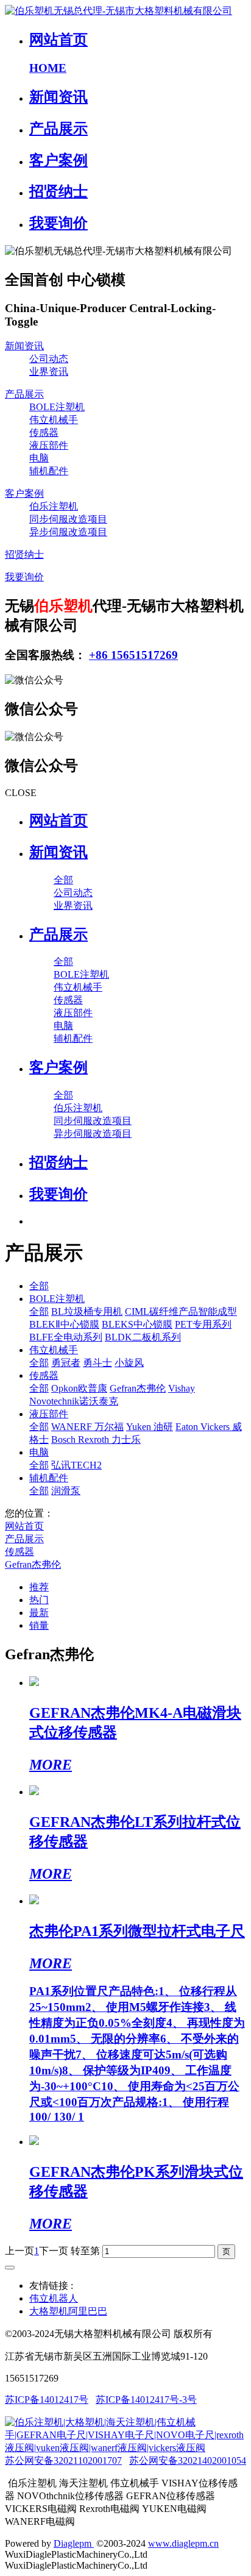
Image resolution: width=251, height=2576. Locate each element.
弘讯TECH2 (76, 1465)
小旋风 (129, 1363)
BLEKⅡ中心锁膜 (64, 1324)
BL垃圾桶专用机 (87, 1311)
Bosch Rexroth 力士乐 (96, 1439)
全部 (63, 880)
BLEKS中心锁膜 (137, 1324)
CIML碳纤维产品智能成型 (181, 1311)
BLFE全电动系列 (66, 1337)
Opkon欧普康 (79, 1388)
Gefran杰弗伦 (138, 1388)
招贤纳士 (24, 554)
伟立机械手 (54, 420)
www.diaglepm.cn (183, 2543)
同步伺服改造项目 (68, 519)
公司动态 (49, 359)
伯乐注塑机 (54, 506)
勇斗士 (97, 1363)
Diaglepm (74, 2543)
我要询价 (24, 577)
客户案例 (24, 493)
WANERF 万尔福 (87, 1427)
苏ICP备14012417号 (47, 2400)
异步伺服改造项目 (68, 532)
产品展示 (24, 394)
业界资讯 (49, 372)
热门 (39, 1600)
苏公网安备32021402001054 (188, 2460)
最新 (39, 1613)
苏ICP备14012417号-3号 (146, 2400)
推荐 (39, 1587)
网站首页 (58, 820)
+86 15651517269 (133, 655)
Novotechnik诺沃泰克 (74, 1401)
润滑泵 (66, 1491)
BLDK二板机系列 (143, 1337)
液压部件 (49, 445)
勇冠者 (66, 1363)
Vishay (182, 1388)
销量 (39, 1625)
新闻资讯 (24, 346)
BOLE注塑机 (57, 407)
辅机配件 (49, 471)
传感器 (44, 432)
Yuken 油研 (150, 1427)
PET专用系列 (203, 1324)
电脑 (39, 458)
